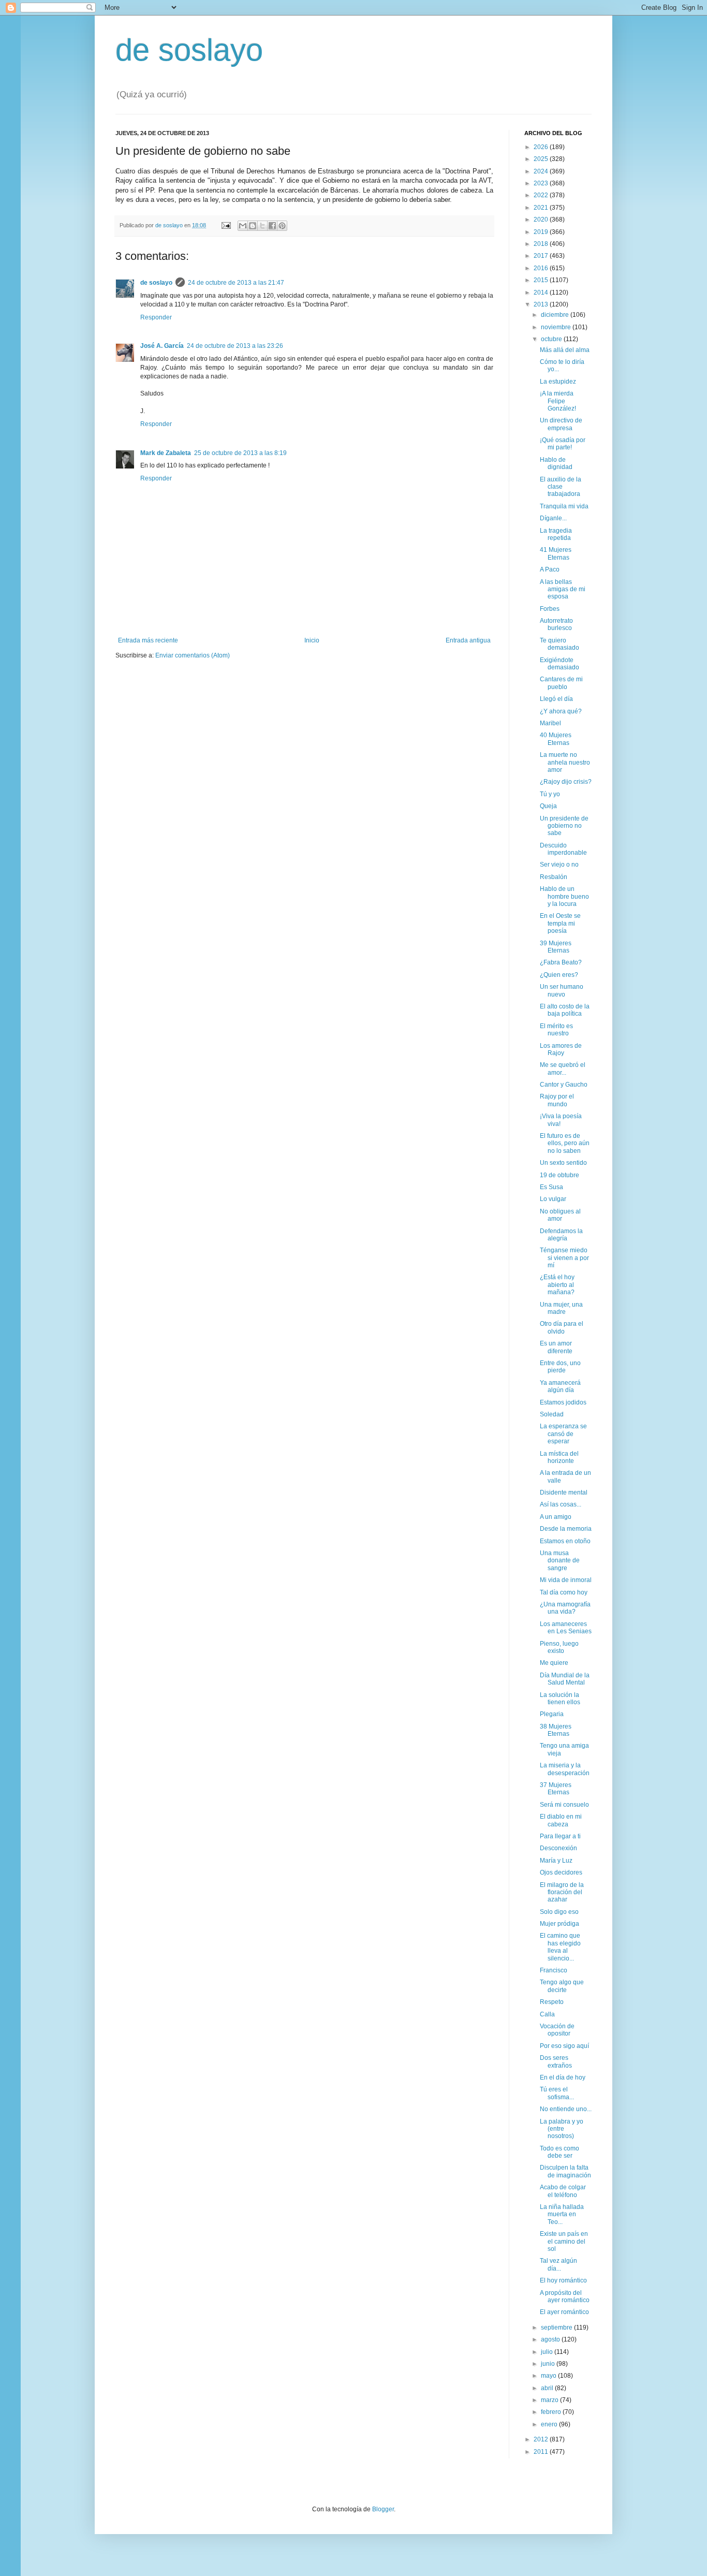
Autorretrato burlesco (556, 624)
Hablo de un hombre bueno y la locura (564, 896)
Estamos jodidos (563, 1402)
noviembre (557, 327)
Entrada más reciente (148, 640)
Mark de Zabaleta (166, 453)
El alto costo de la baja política (565, 1010)
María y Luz (556, 1861)
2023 (542, 183)
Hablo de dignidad (556, 463)
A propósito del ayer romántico (565, 2296)
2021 (542, 208)
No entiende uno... (566, 2109)
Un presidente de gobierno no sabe (564, 826)
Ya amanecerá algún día (560, 1386)
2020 (542, 219)
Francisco (554, 1970)
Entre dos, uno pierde (560, 1367)
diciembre (556, 315)
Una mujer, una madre (561, 1308)
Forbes (550, 609)
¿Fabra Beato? (561, 962)
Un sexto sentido (563, 1163)
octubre (552, 339)
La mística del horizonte (559, 1457)
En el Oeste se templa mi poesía (560, 923)
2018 (542, 244)
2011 (542, 2452)
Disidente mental (564, 1492)
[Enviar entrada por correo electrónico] (226, 225)
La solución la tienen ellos (560, 1699)
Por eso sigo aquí (564, 2046)
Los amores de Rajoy (561, 1049)
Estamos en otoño (565, 1541)
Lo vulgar (553, 1199)
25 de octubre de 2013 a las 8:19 (240, 453)
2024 (542, 171)
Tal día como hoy (564, 1592)
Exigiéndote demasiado (559, 664)
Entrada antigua (468, 640)
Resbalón (554, 877)
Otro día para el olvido (562, 1327)
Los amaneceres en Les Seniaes (566, 1628)
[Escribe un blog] (253, 226)
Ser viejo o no (559, 865)
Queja (548, 806)
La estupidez (558, 382)
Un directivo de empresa (561, 424)
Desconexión (558, 1848)
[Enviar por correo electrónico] (243, 226)
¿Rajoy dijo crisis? (566, 782)
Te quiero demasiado (559, 644)
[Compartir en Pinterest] (282, 226)
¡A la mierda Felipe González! (558, 401)
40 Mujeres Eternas (556, 739)
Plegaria (552, 1714)
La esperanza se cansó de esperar (563, 1434)
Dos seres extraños (556, 2061)
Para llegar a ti (560, 1836)
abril (548, 2388)
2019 (542, 232)
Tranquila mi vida (564, 506)
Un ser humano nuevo (562, 990)
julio (548, 2352)
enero (550, 2424)
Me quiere (554, 1663)
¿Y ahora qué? (561, 711)
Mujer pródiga (559, 1924)
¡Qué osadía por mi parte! (563, 444)
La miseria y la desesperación (565, 1769)
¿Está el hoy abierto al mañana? (557, 1285)
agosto (551, 2339)
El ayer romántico (564, 2312)
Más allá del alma (565, 350)
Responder (156, 317)
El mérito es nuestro (556, 1030)
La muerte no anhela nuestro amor (565, 762)
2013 (542, 304)
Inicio (312, 640)
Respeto (552, 2002)
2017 (542, 256)
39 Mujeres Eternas (556, 947)
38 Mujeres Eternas (556, 1730)
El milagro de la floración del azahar (562, 1892)
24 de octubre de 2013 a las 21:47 (236, 283)
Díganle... (553, 518)
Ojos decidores (561, 1872)
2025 (542, 159)
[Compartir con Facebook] (272, 226)
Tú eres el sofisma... (557, 2093)
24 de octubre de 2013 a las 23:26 (235, 346)
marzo (550, 2400)
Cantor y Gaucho (564, 1085)
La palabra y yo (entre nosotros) (562, 2129)
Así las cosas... (561, 1504)
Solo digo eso (559, 1912)
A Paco (550, 569)
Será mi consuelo (564, 1805)
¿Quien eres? (559, 975)
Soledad (552, 1414)
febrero (552, 2412)
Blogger (383, 2509)
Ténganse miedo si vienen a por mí (564, 1258)
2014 (542, 292)
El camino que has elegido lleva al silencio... (560, 1947)
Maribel (550, 723)
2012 (542, 2439)
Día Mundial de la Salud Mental (565, 1679)
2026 (542, 147)
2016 (542, 268)
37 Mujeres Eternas (556, 1789)
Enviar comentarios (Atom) (193, 655)
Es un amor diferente (556, 1347)
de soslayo (189, 50)
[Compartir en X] (262, 226)
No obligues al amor (560, 1215)
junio (549, 2364)
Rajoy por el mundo (557, 1100)
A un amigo (556, 1517)
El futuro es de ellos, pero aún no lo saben (565, 1143)
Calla (547, 2014)
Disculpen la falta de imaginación (565, 2171)
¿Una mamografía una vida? (565, 1608)
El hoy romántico (563, 2280)
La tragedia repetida (556, 534)
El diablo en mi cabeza (561, 1820)
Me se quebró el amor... (563, 1069)
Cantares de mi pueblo (561, 683)
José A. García (162, 346)
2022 (542, 195)
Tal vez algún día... (558, 2264)
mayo (549, 2376)
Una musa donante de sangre (560, 1561)
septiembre (557, 2328)
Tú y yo (550, 794)
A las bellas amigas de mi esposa (563, 589)
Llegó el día (556, 699)
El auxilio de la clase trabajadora (561, 487)
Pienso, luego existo (559, 1647)
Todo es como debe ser (559, 2152)
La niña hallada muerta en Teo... (562, 2214)
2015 (542, 280)
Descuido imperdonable (563, 849)
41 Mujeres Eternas (556, 553)
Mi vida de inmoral (566, 1580)
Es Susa (551, 1187)
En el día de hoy (563, 2077)
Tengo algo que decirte (562, 1986)
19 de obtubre (559, 1175)
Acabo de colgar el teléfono (563, 2191)
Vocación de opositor (557, 2030)
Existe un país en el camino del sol (564, 2241)
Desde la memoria (566, 1529)
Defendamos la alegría (561, 1235)
